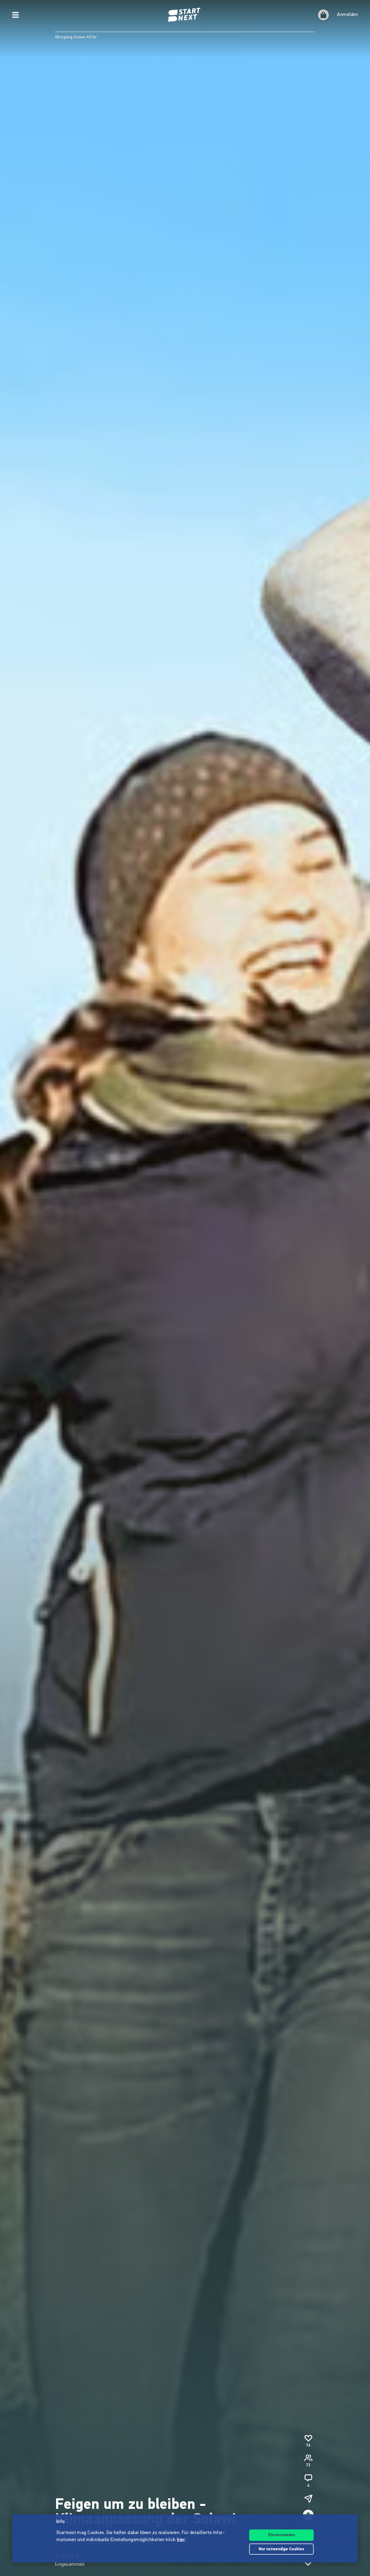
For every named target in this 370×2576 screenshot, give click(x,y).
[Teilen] (308, 2499)
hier (181, 2540)
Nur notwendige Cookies (281, 2549)
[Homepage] (185, 15)
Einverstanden (282, 2535)
